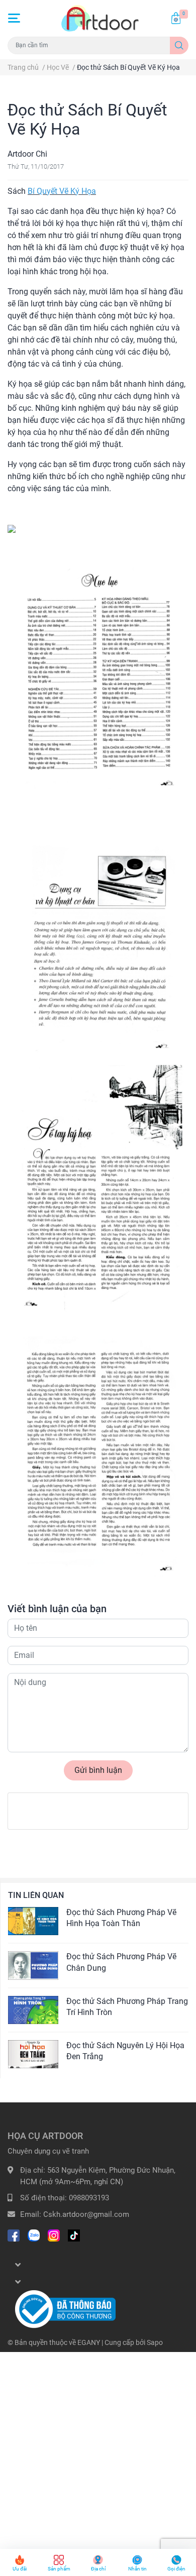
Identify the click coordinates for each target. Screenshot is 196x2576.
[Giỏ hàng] (176, 18)
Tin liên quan (36, 1895)
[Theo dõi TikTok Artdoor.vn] (74, 2234)
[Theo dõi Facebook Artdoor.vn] (14, 2234)
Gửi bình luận (98, 1770)
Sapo (155, 2342)
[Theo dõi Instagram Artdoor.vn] (54, 2234)
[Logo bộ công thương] (65, 2309)
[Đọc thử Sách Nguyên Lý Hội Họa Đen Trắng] (33, 2054)
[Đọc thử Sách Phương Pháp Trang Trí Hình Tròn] (33, 2010)
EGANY (89, 2342)
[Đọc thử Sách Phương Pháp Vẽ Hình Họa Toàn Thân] (33, 1921)
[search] (179, 45)
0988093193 (89, 2198)
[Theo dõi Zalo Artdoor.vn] (34, 2234)
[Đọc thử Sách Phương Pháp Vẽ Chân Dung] (33, 1965)
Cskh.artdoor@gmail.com (86, 2214)
